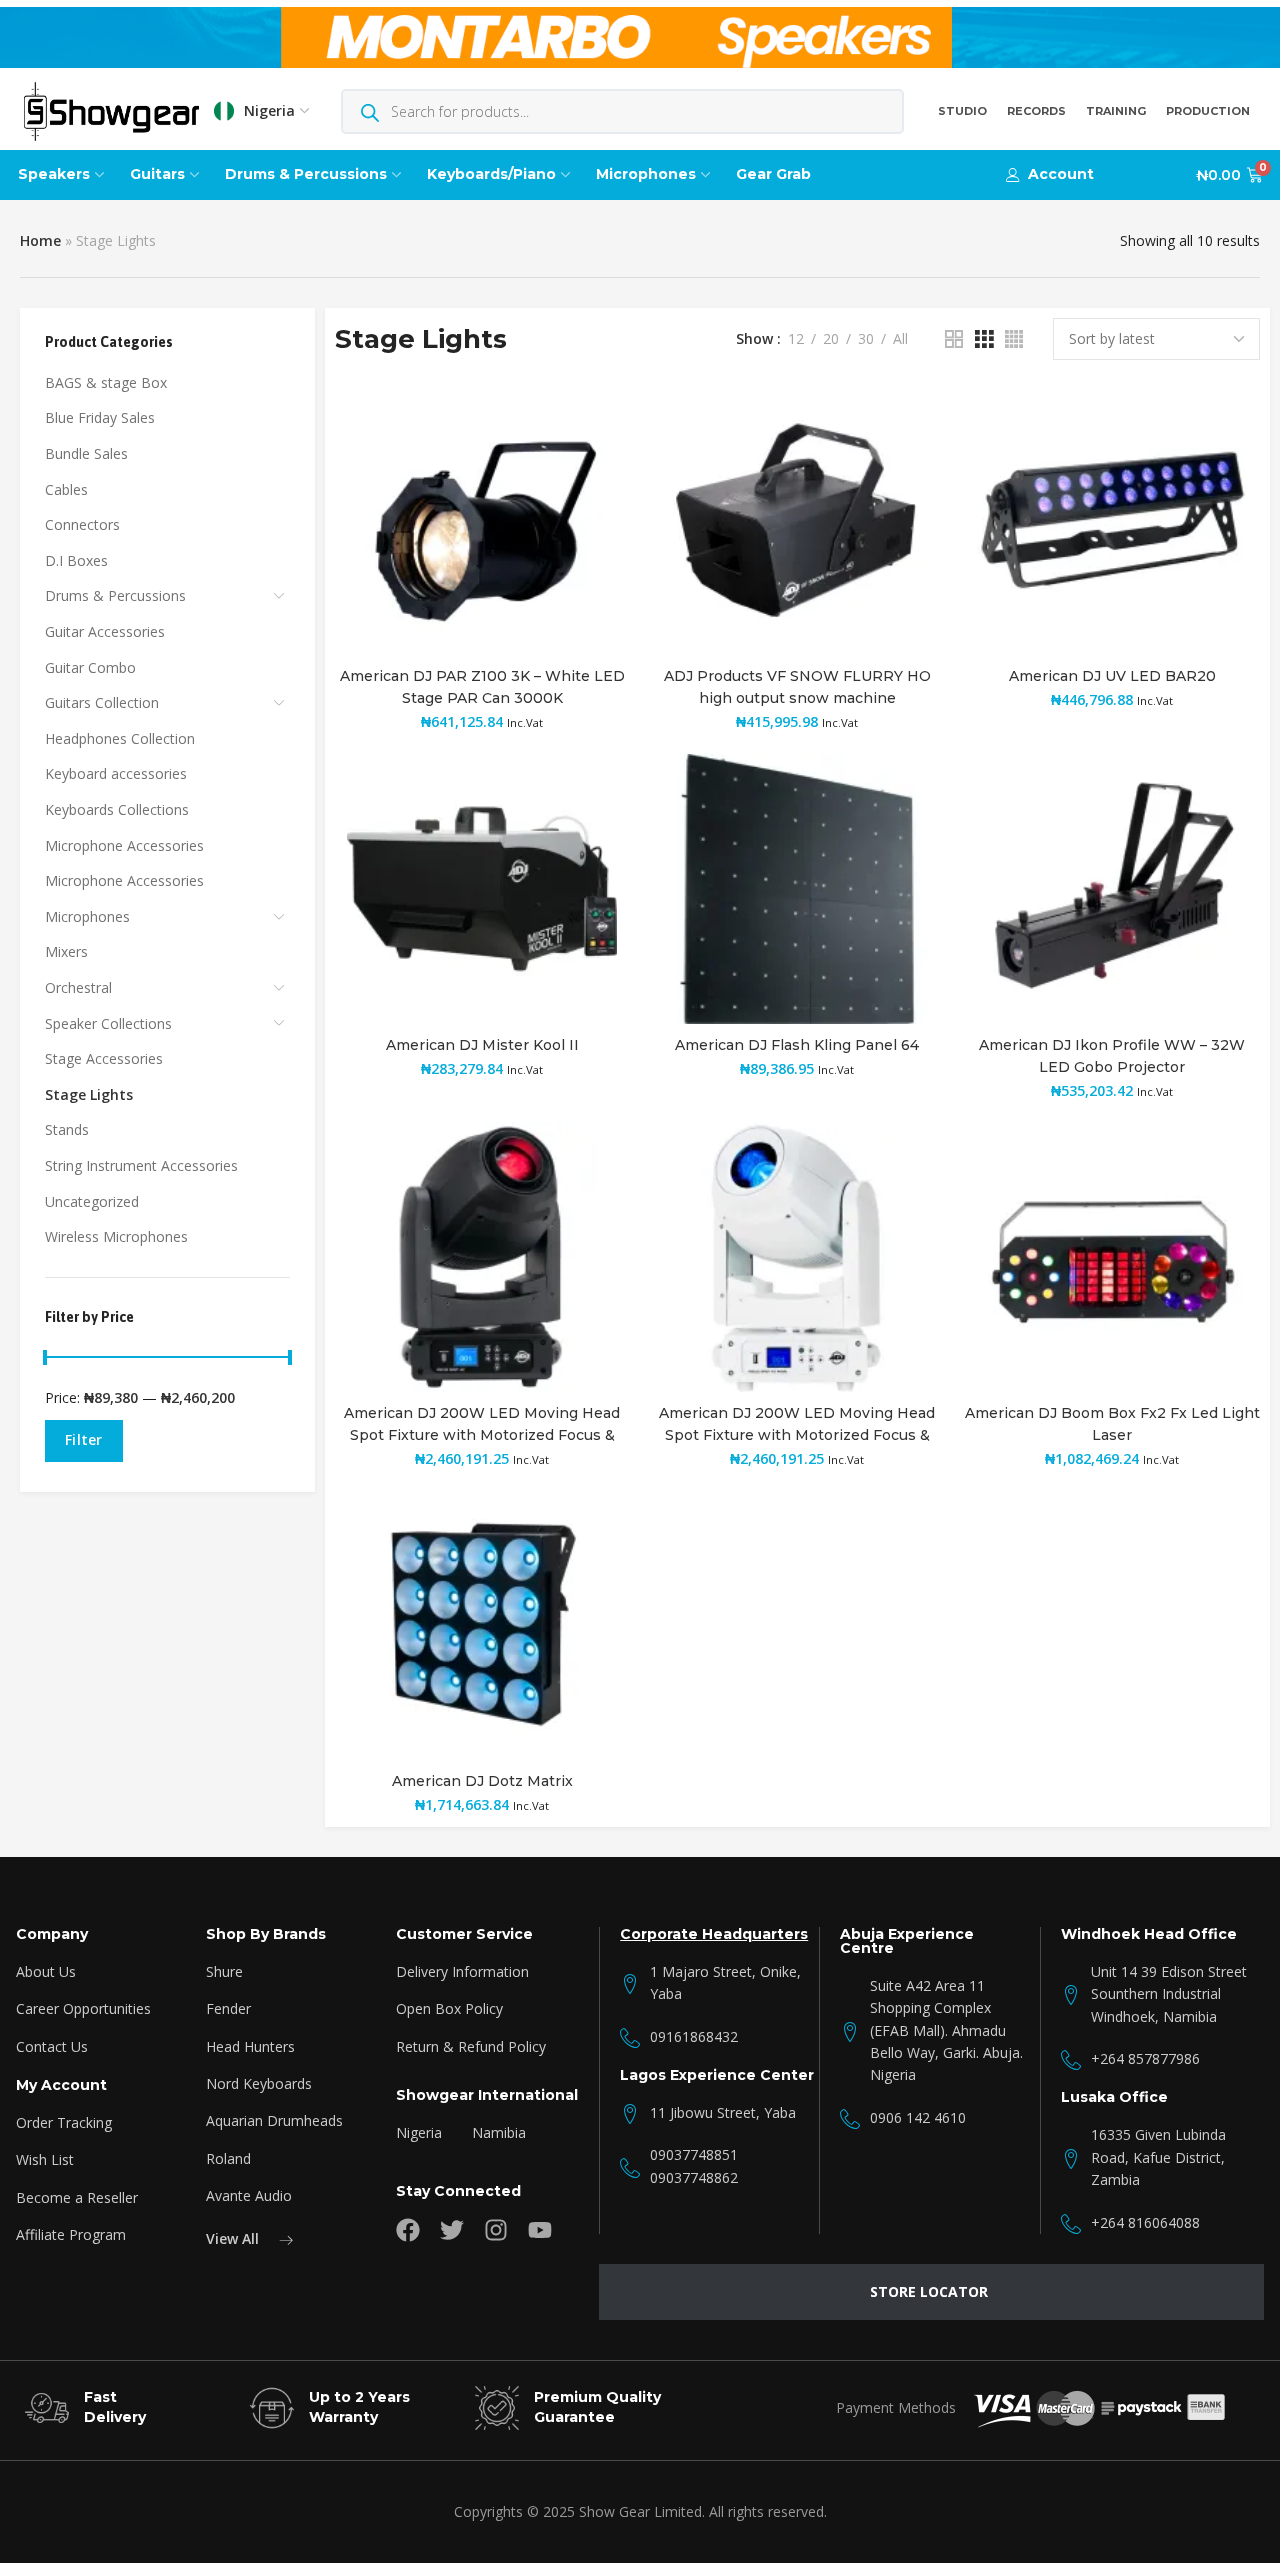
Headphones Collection (120, 738)
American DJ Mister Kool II (482, 1045)
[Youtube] (540, 2230)
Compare (593, 470)
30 (866, 339)
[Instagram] (496, 2230)
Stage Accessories (104, 1058)
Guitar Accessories (105, 631)
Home (40, 240)
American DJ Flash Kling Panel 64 (797, 1045)
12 (796, 339)
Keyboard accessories (116, 773)
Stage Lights (89, 1094)
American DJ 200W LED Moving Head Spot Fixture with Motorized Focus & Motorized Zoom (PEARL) (797, 1435)
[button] (1050, 174)
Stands (67, 1129)
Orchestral (78, 987)
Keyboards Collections (117, 809)
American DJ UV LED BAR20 (1112, 676)
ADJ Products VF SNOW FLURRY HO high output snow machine (797, 687)
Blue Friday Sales (100, 417)
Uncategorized (92, 1201)
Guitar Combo (90, 667)
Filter (84, 1439)
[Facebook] (408, 2230)
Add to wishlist (593, 421)
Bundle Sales (86, 453)
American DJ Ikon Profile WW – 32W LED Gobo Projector (1112, 1056)
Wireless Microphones (116, 1236)
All (900, 339)
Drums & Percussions (115, 595)
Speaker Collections (108, 1023)
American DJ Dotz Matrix (482, 1781)
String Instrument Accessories (141, 1165)
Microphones (87, 916)
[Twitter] (452, 2230)
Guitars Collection (102, 702)
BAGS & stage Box (106, 382)
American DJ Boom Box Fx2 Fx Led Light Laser (1112, 1424)
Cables (66, 489)
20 (831, 339)
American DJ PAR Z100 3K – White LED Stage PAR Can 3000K (482, 687)
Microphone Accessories (124, 845)
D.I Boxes (76, 560)
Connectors (82, 524)
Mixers (66, 951)
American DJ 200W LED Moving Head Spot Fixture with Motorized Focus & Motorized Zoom (482, 1435)
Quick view (593, 519)
